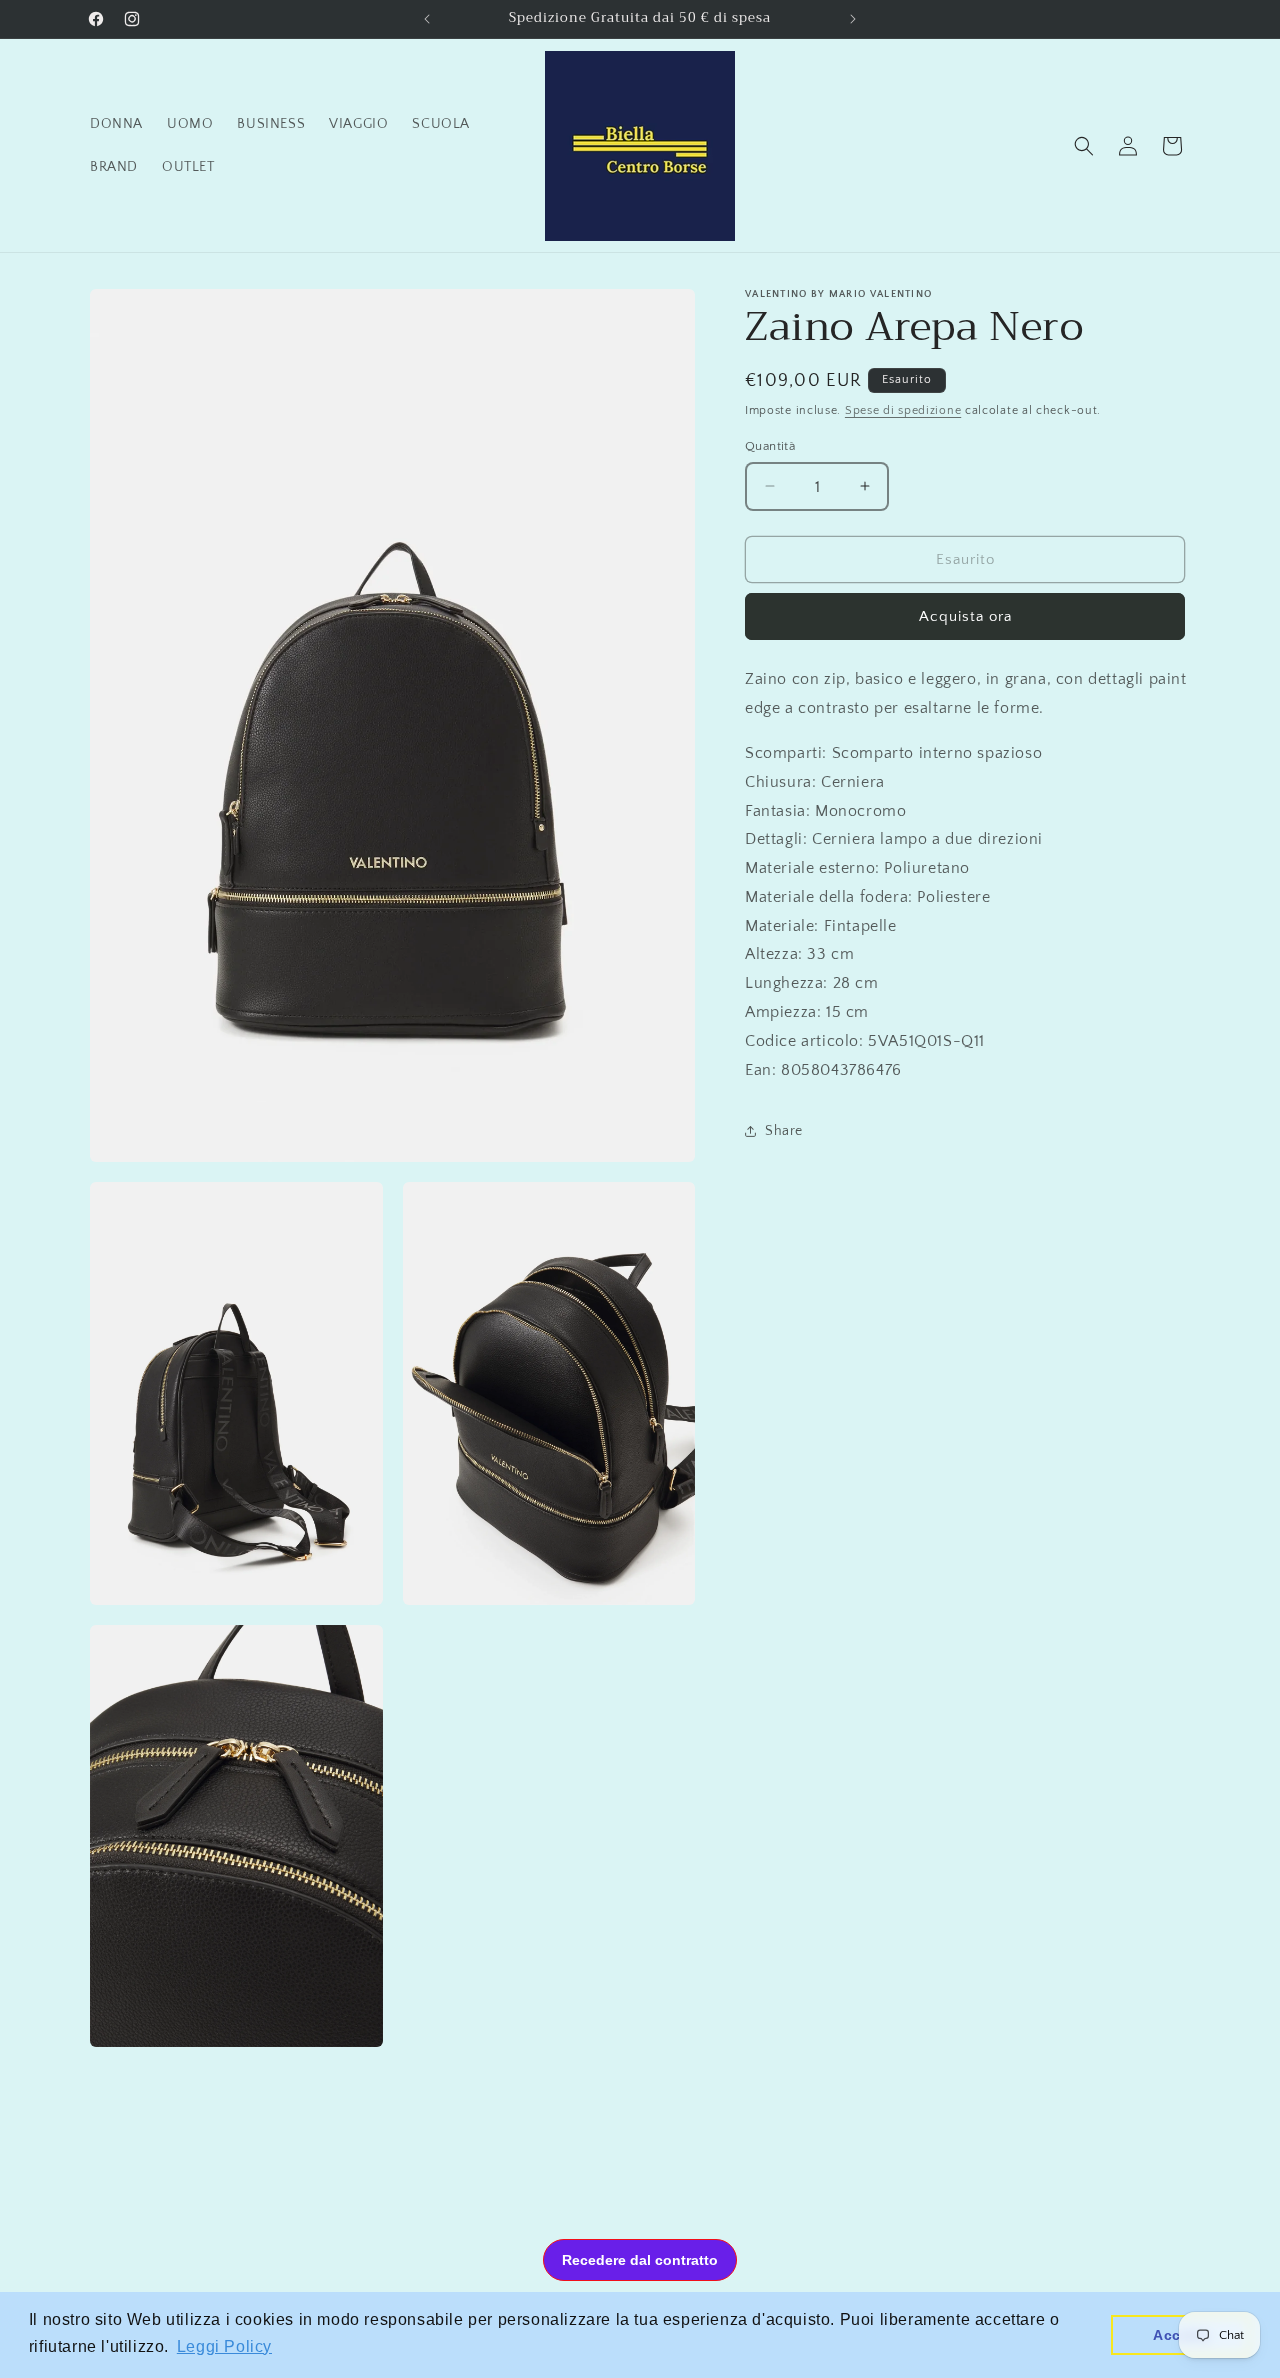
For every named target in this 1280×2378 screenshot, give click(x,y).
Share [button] (784, 1130)
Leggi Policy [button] (224, 2346)
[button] (1084, 146)
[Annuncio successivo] (853, 19)
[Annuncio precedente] (427, 19)
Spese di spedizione (903, 410)
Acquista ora (965, 616)
